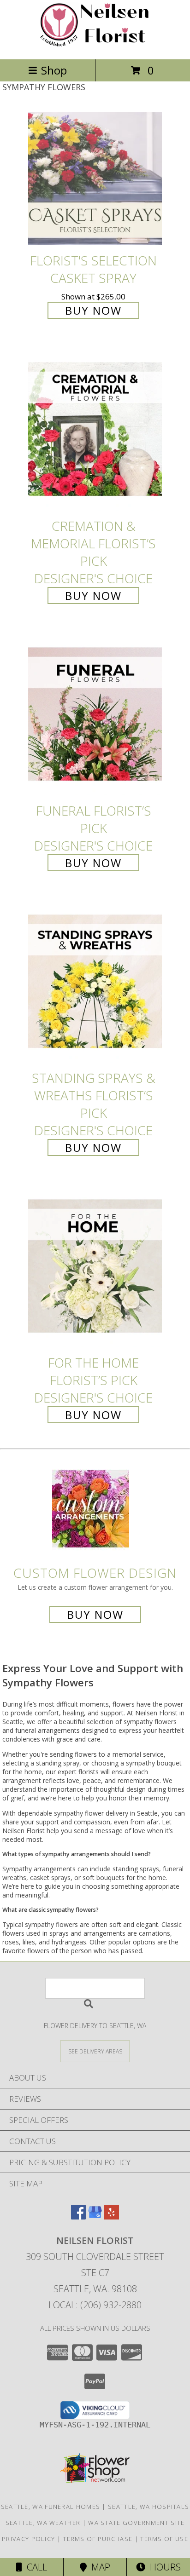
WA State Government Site (136, 2523)
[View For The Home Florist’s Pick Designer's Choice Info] (95, 1267)
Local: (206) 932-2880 (95, 2305)
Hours (163, 2567)
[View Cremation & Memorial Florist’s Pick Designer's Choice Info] (95, 430)
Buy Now (93, 310)
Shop (54, 70)
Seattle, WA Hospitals (148, 2507)
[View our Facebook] (78, 2217)
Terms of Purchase (98, 2539)
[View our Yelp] (112, 2217)
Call (35, 2567)
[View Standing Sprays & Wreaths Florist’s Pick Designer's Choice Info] (95, 982)
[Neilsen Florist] (95, 46)
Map (98, 2567)
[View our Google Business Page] (95, 2217)
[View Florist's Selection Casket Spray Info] (95, 179)
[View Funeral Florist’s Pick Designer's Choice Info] (95, 715)
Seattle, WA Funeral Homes (51, 2507)
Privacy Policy (28, 2539)
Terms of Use (164, 2539)
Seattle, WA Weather (43, 2523)
